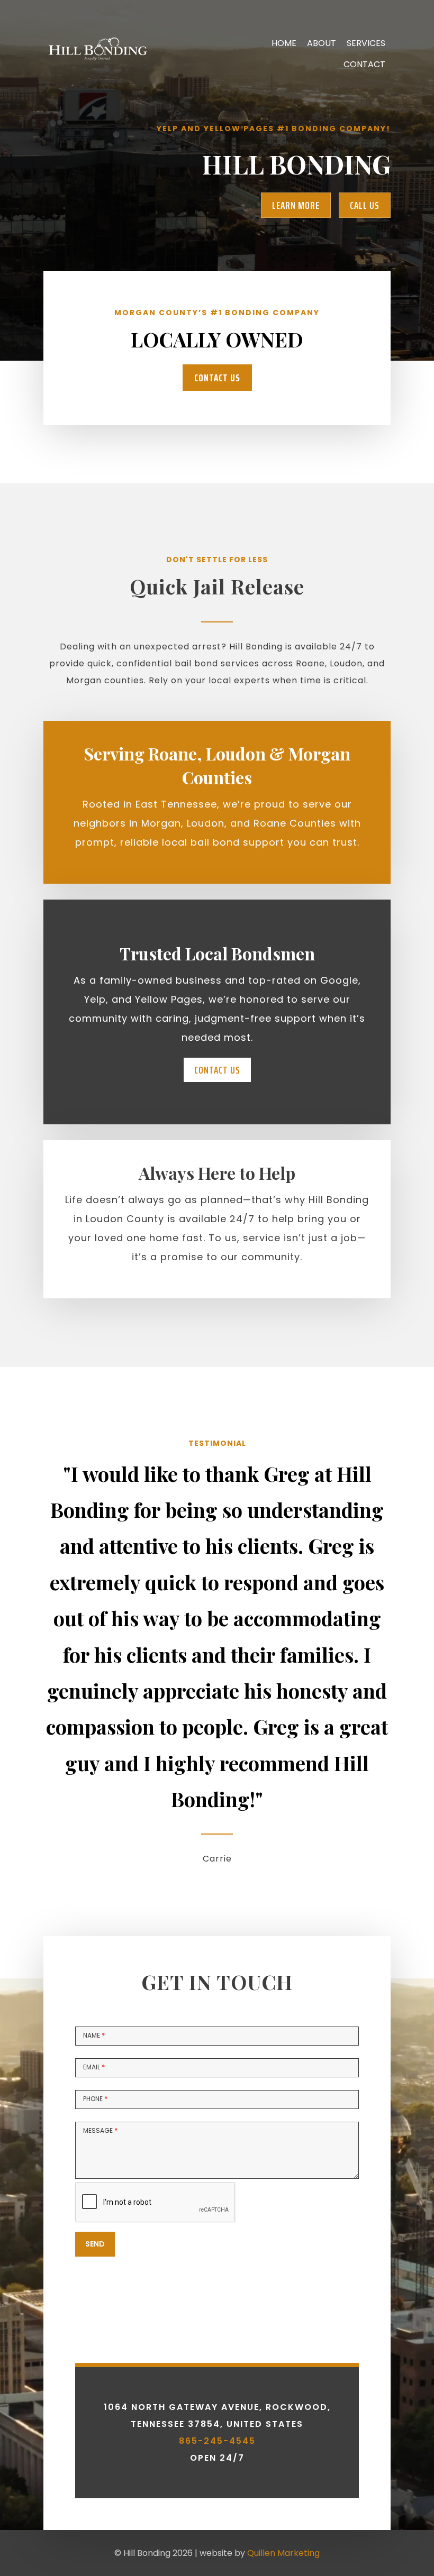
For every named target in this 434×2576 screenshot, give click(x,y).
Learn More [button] (296, 205)
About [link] (322, 43)
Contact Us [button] (217, 378)
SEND (95, 2244)
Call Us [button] (365, 205)
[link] (96, 103)
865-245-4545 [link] (217, 2441)
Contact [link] (364, 64)
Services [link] (366, 43)
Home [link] (284, 43)
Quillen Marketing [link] (283, 2553)
